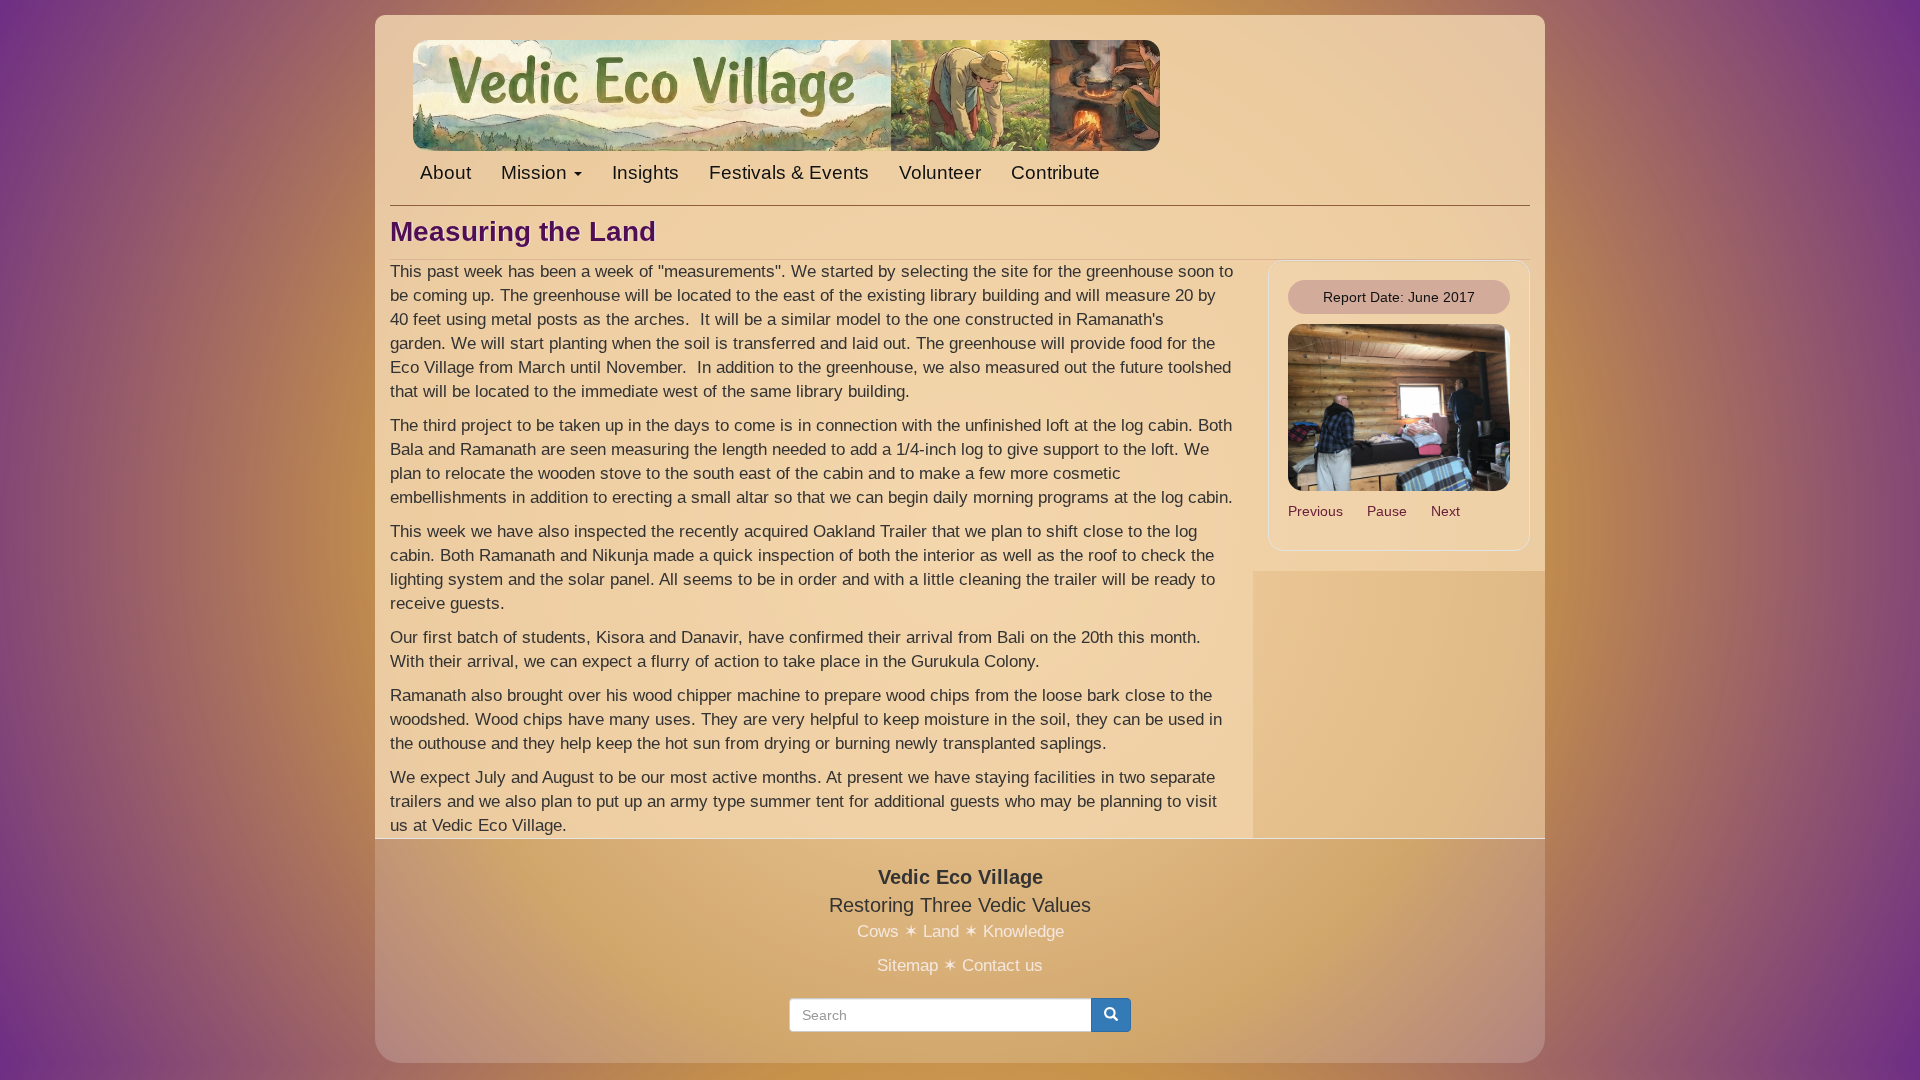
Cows (878, 931)
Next (1445, 511)
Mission (536, 172)
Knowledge (1023, 931)
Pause (1387, 511)
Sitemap (907, 965)
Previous (1315, 511)
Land (941, 931)
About (445, 172)
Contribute (1055, 172)
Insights (645, 172)
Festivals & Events (789, 172)
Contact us (1002, 965)
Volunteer (940, 172)
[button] (1399, 407)
